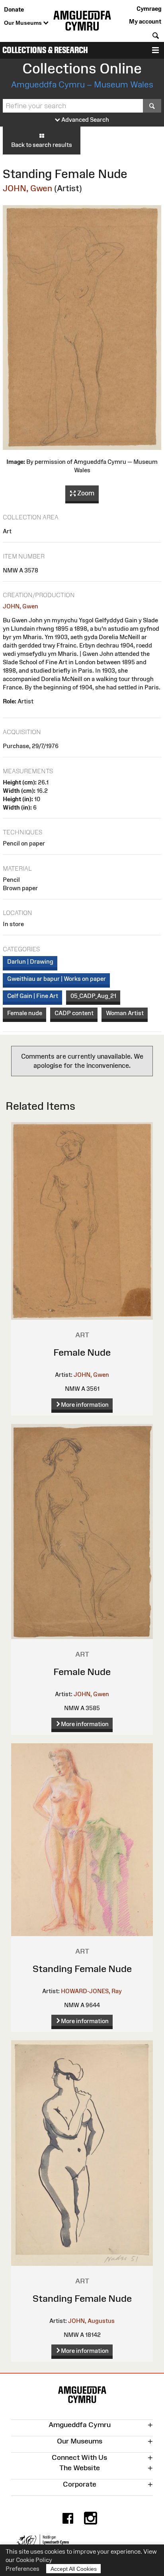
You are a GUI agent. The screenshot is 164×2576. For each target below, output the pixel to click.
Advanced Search (85, 120)
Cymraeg (149, 9)
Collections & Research (45, 50)
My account (145, 21)
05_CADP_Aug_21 (93, 996)
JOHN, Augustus (91, 2321)
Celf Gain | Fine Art (33, 996)
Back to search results (42, 145)
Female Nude (82, 1352)
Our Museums (24, 23)
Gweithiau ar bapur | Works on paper (57, 979)
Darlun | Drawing (30, 961)
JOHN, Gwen (27, 188)
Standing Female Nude (82, 1969)
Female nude (25, 1013)
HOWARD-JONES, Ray (91, 1991)
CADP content (74, 1013)
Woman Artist (125, 1013)
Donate (14, 9)
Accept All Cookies (74, 2569)
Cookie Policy (34, 2560)
